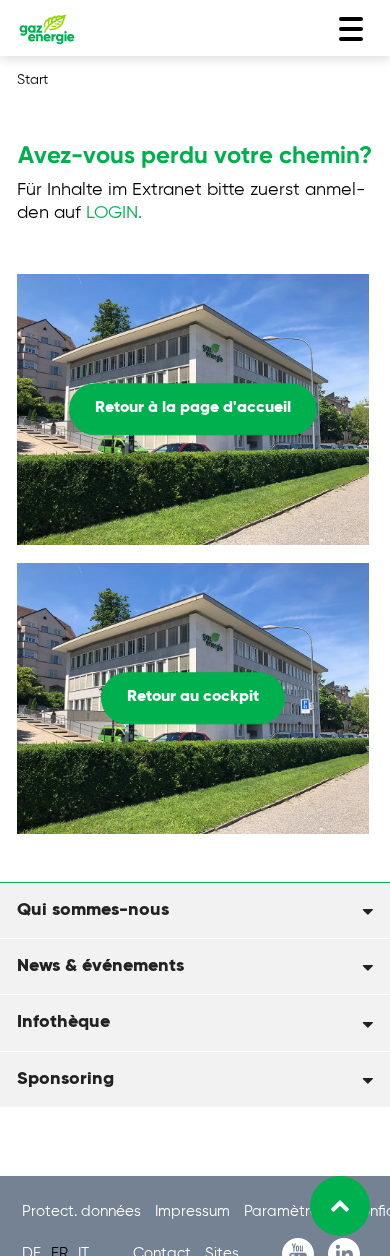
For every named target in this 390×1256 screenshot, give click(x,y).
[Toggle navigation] (351, 29)
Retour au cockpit (193, 698)
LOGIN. (114, 213)
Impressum (194, 1211)
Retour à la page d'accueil (193, 409)
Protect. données (83, 1211)
